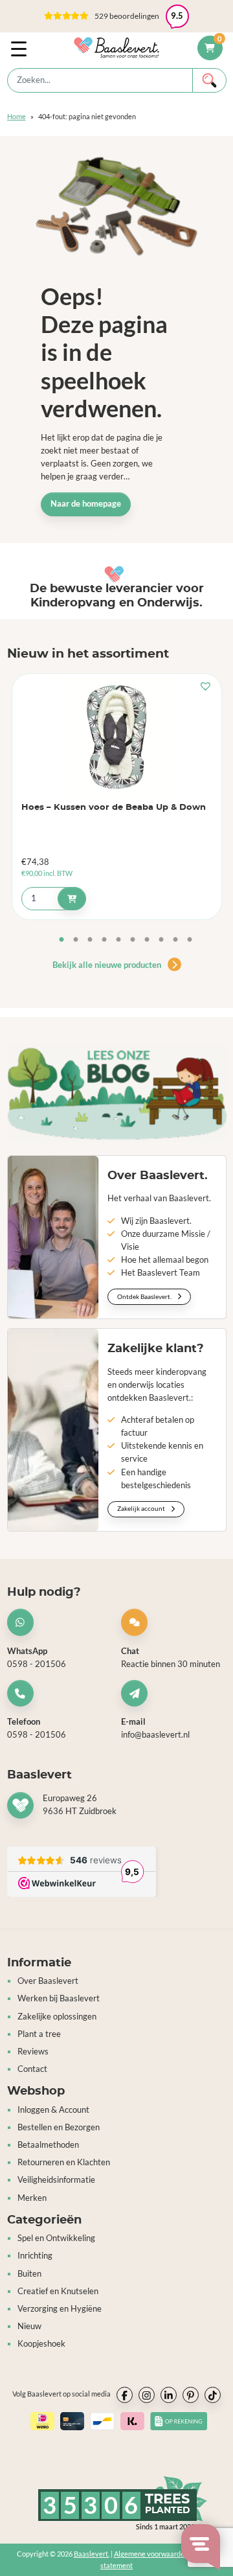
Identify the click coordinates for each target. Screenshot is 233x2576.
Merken (32, 2198)
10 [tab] (190, 940)
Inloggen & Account (53, 2110)
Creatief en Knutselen (58, 2291)
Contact (32, 2069)
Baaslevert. (92, 2554)
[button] (116, 16)
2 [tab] (76, 940)
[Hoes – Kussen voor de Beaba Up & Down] (117, 737)
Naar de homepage (86, 504)
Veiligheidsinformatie (56, 2180)
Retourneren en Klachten (64, 2162)
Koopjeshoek (41, 2344)
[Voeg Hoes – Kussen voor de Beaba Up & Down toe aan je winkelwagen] (72, 899)
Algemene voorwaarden (151, 2554)
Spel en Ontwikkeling (56, 2238)
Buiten (29, 2274)
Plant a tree (39, 2034)
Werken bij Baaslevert (59, 1998)
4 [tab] (104, 940)
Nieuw (29, 2326)
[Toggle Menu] (21, 48)
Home (17, 116)
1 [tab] (61, 940)
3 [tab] (90, 940)
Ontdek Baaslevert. (145, 1296)
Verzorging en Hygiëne (60, 2309)
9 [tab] (175, 940)
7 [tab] (147, 940)
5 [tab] (118, 940)
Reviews (33, 2052)
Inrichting (35, 2256)
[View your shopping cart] (210, 48)
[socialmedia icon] (125, 2395)
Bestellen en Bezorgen (59, 2127)
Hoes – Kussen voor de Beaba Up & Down (114, 808)
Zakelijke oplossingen (57, 2017)
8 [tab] (161, 940)
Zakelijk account (142, 1508)
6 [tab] (133, 940)
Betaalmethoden (48, 2145)
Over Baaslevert (48, 1981)
